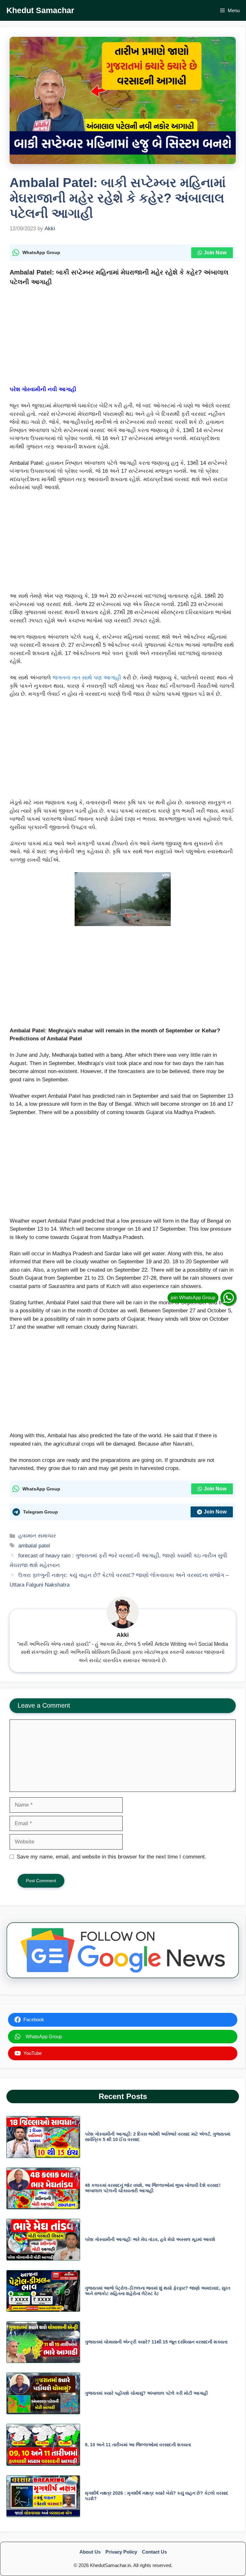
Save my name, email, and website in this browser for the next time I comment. (111, 1857)
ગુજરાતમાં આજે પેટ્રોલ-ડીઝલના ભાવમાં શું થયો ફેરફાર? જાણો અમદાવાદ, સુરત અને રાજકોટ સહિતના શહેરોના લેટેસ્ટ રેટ (158, 2291)
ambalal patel (34, 1546)
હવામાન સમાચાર (37, 1536)
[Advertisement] (123, 338)
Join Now (215, 253)
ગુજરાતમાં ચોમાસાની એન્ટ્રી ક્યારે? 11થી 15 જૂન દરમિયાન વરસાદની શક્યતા (156, 2342)
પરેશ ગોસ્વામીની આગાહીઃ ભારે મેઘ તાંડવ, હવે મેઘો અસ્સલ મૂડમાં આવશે (150, 2239)
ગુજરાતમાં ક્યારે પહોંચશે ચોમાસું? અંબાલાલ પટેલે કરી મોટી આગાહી (146, 2393)
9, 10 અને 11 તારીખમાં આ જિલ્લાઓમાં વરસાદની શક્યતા (138, 2445)
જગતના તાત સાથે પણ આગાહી (87, 678)
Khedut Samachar (40, 10)
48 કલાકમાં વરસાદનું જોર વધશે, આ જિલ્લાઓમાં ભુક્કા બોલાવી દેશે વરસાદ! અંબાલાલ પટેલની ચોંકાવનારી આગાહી (153, 2188)
